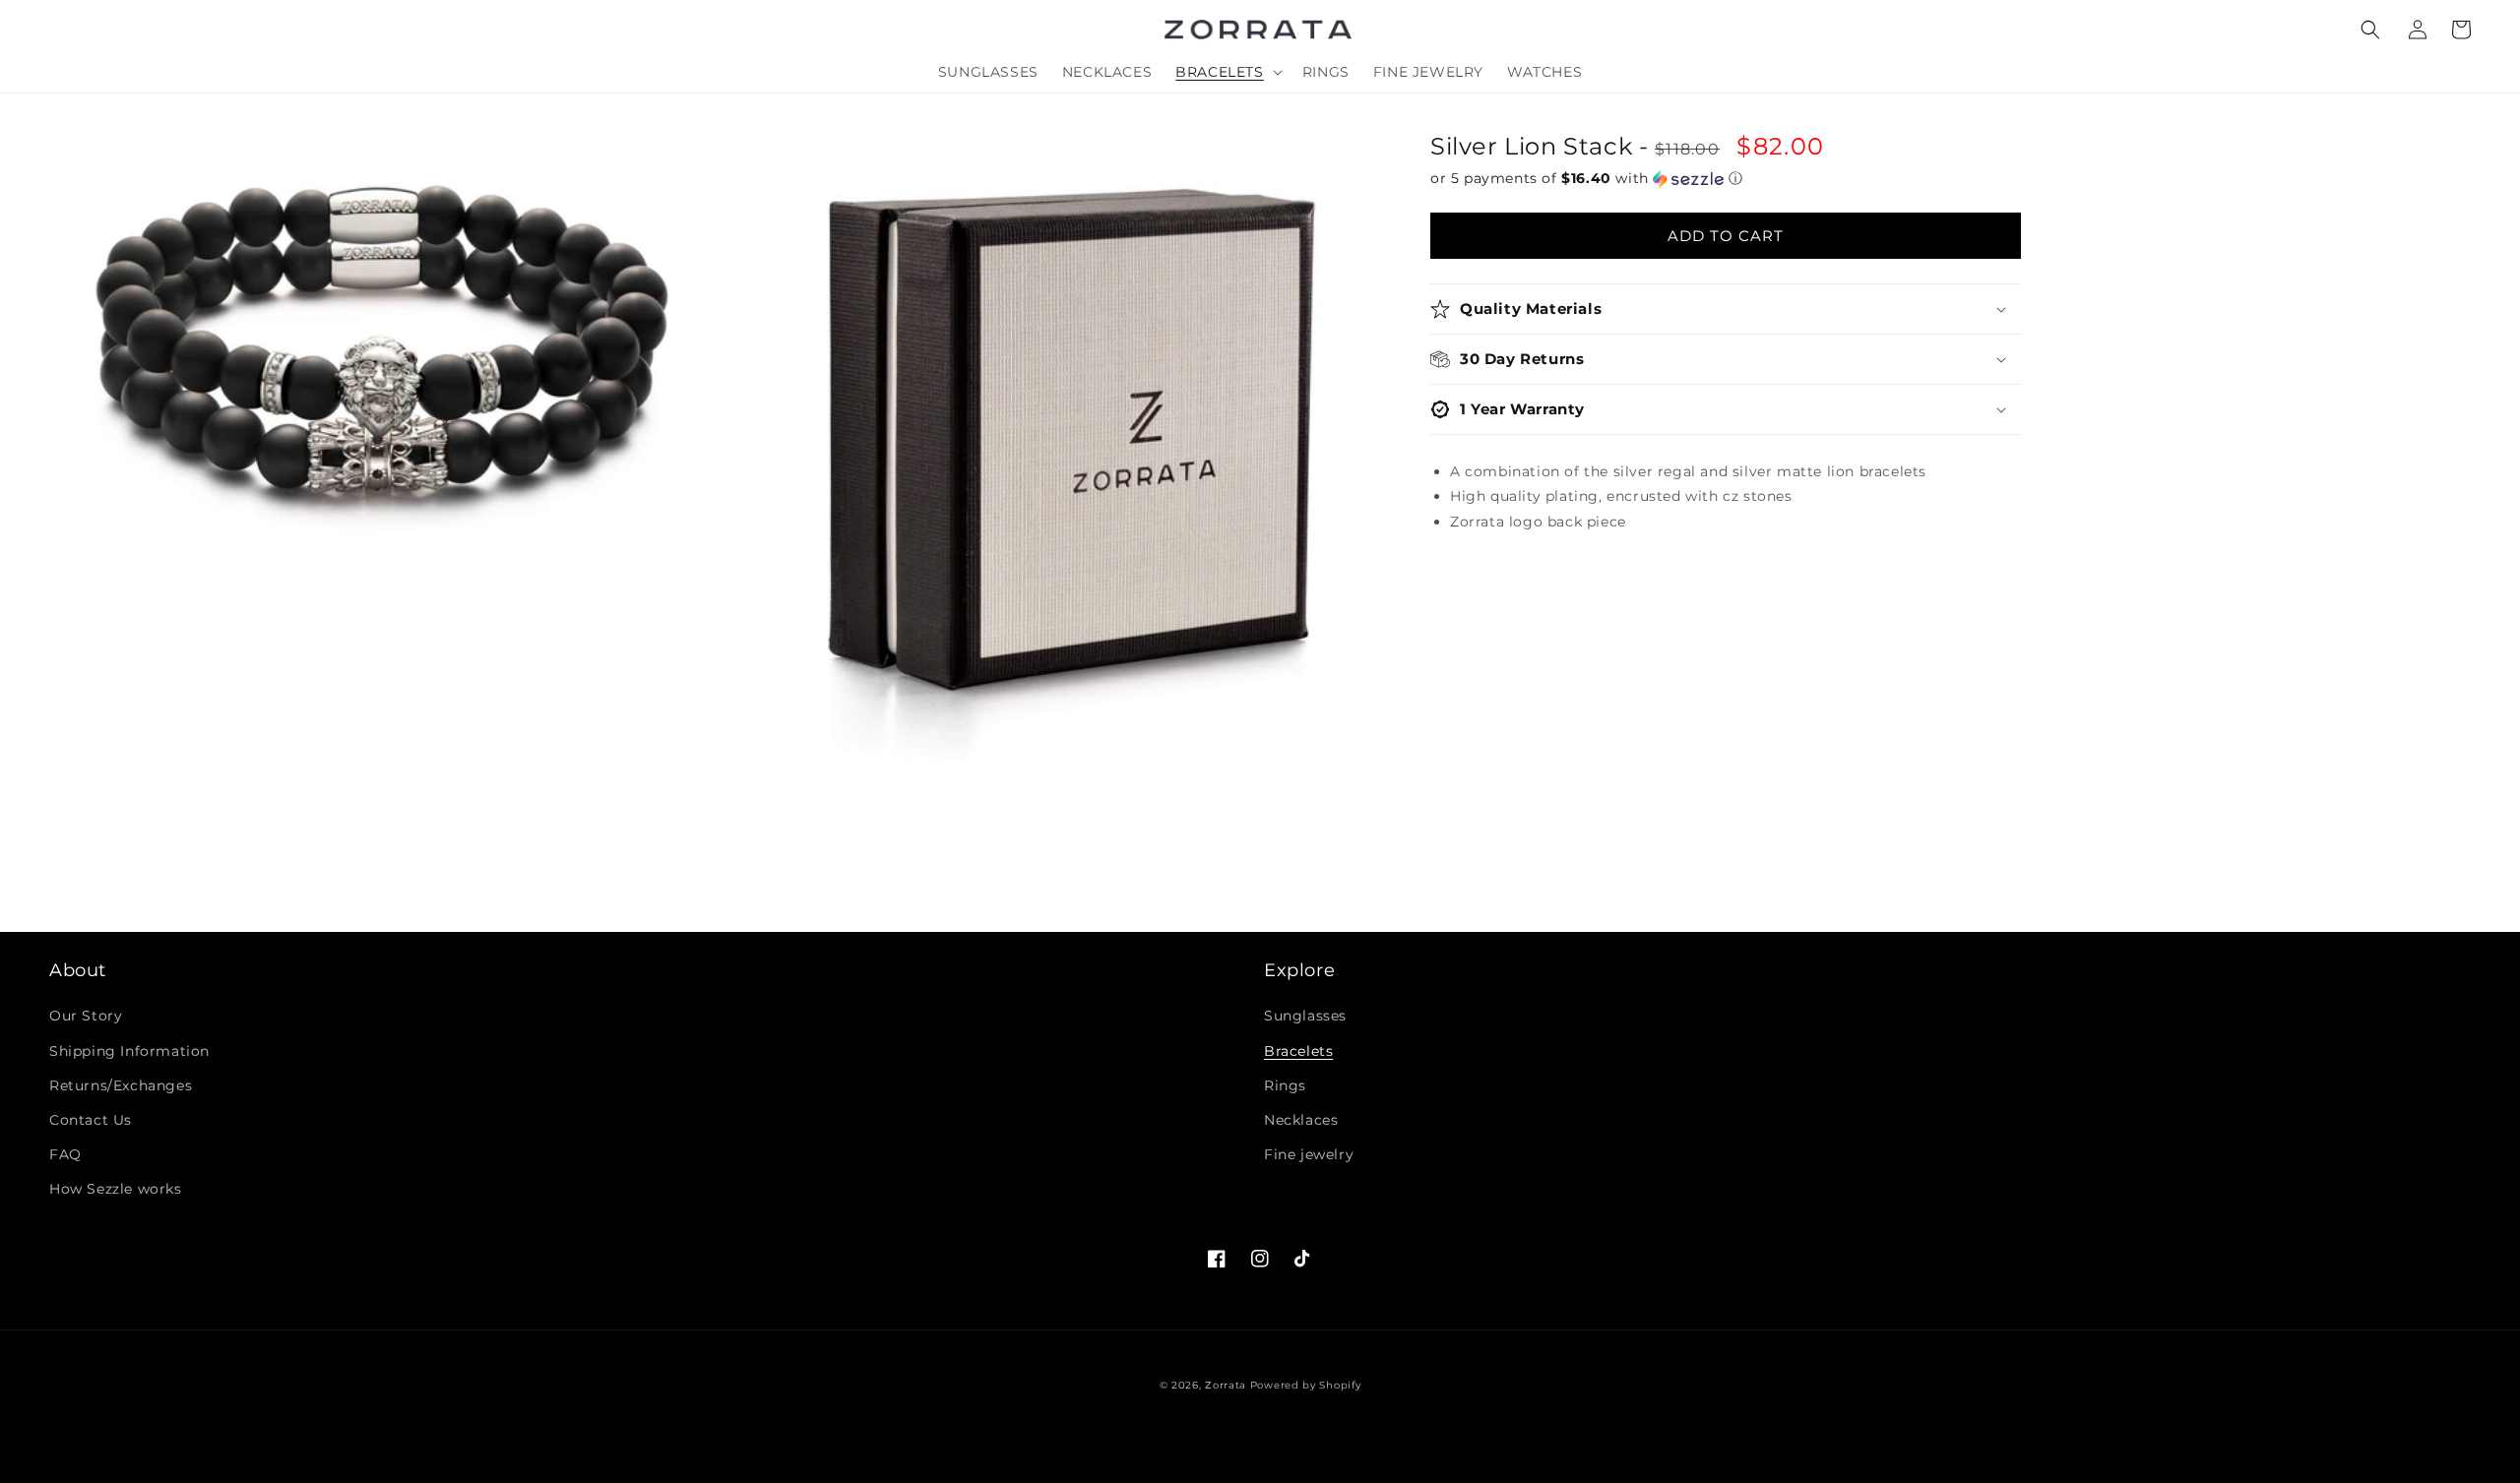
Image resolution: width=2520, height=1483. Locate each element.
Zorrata (1226, 1385)
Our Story (86, 1016)
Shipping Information (129, 1051)
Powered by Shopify (1306, 1385)
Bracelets (1298, 1051)
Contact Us (91, 1120)
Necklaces (1301, 1120)
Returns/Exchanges (121, 1085)
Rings (1285, 1085)
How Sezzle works (116, 1189)
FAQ (65, 1154)
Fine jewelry (1309, 1154)
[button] (2370, 30)
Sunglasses (1305, 1016)
